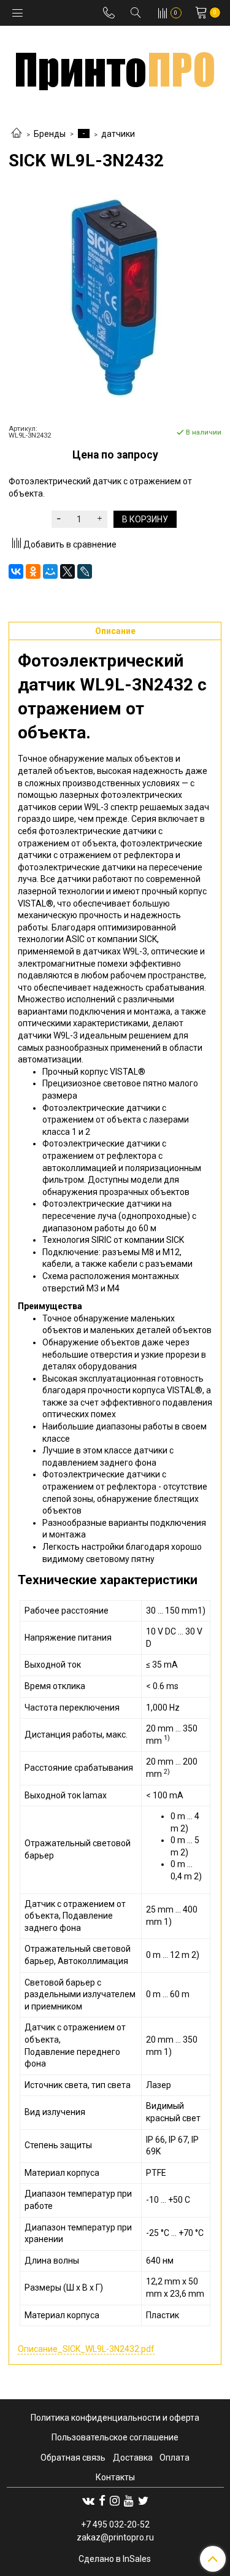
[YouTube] (129, 2501)
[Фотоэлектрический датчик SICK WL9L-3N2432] (115, 297)
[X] (67, 571)
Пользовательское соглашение (115, 2437)
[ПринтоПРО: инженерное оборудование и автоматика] (115, 67)
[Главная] (17, 134)
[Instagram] (115, 2501)
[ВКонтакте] (16, 571)
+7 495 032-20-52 (115, 2524)
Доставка (133, 2458)
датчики (118, 134)
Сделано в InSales (115, 2559)
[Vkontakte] (88, 2501)
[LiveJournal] (85, 571)
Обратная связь (73, 2458)
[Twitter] (143, 2501)
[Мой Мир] (50, 571)
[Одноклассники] (33, 571)
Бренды (50, 134)
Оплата (174, 2458)
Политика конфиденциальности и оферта (115, 2418)
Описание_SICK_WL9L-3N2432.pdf (86, 2349)
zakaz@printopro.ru (115, 2537)
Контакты (115, 2477)
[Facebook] (102, 2501)
